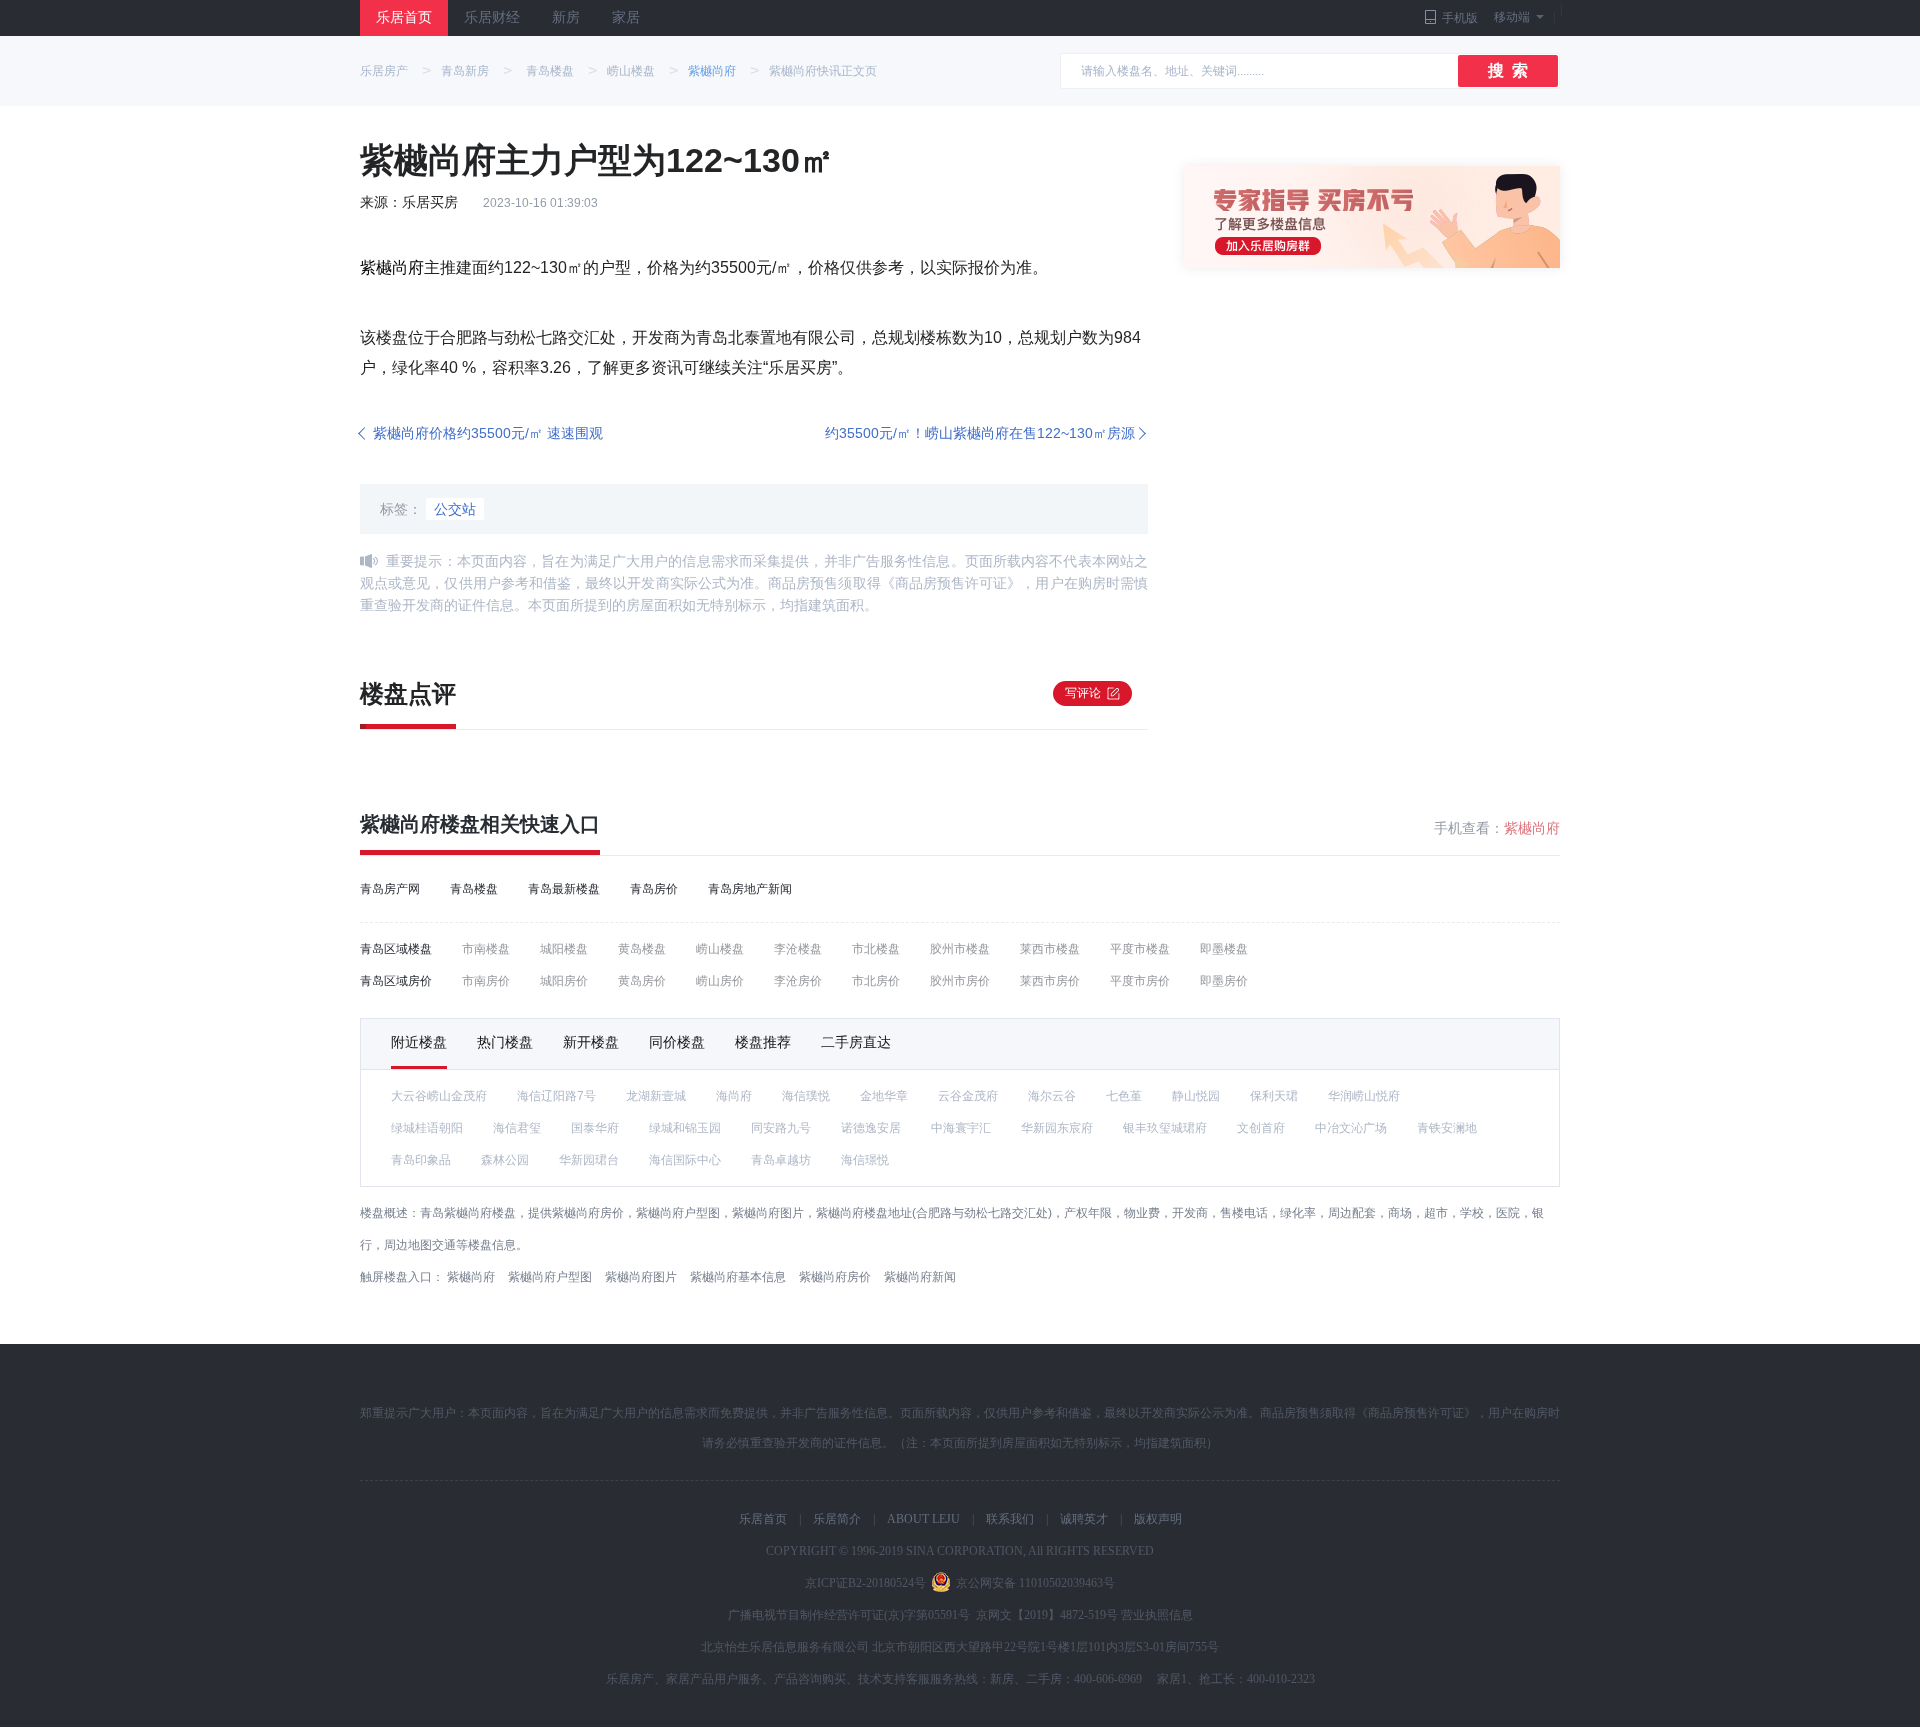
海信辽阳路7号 (556, 1096)
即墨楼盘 (1224, 949)
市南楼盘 (486, 949)
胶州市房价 (960, 981)
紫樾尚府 (712, 71)
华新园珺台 (589, 1160)
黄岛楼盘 (642, 949)
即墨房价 (1224, 981)
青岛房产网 (390, 889)
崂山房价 (720, 981)
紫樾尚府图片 (641, 1277)
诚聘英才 (1084, 1519)
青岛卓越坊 (781, 1160)
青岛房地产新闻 (750, 889)
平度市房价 (1140, 981)
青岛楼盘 (550, 71)
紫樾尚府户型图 (550, 1277)
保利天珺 (1274, 1096)
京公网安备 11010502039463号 (1035, 1583)
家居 (626, 17)
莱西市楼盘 (1050, 949)
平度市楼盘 (1140, 949)
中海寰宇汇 (961, 1128)
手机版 (1460, 18)
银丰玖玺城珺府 (1165, 1128)
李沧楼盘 (798, 949)
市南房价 (486, 981)
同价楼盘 (677, 1042)
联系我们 (1010, 1519)
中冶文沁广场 (1351, 1128)
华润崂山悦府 (1364, 1096)
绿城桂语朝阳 (427, 1128)
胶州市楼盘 (960, 949)
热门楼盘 (505, 1042)
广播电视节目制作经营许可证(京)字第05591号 (849, 1615)
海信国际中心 (685, 1160)
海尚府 (734, 1096)
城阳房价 (564, 981)
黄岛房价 (642, 981)
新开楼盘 (591, 1042)
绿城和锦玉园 (685, 1128)
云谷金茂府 (968, 1096)
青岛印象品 (421, 1160)
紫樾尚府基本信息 (738, 1277)
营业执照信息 (1157, 1615)
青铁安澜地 (1447, 1128)
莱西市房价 (1050, 981)
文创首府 (1261, 1128)
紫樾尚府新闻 (920, 1277)
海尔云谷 (1052, 1096)
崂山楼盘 (631, 71)
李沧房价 (798, 981)
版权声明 (1158, 1519)
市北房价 (876, 981)
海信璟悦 (865, 1160)
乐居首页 (404, 17)
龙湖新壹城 (656, 1096)
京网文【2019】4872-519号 (1047, 1615)
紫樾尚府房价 (835, 1277)
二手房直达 (856, 1042)
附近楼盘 (419, 1042)
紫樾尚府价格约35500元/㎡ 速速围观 (488, 433)
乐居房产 (384, 71)
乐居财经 (492, 17)
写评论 (1083, 693)
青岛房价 (654, 889)
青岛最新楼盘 (564, 889)
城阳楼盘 (564, 949)
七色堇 (1124, 1096)
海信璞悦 (806, 1096)
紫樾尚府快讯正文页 (823, 71)
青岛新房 (465, 71)
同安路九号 (781, 1128)
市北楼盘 (876, 949)
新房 (566, 17)
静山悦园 (1196, 1096)
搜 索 (1508, 70)
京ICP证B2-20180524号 (865, 1583)
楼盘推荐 (763, 1042)
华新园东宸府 (1057, 1128)
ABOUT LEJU (923, 1519)
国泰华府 (595, 1128)
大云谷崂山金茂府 (439, 1096)
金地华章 (884, 1096)
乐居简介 (837, 1519)
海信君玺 (517, 1128)
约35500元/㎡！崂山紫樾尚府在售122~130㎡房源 (980, 433)
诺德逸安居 (871, 1128)
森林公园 (505, 1160)
